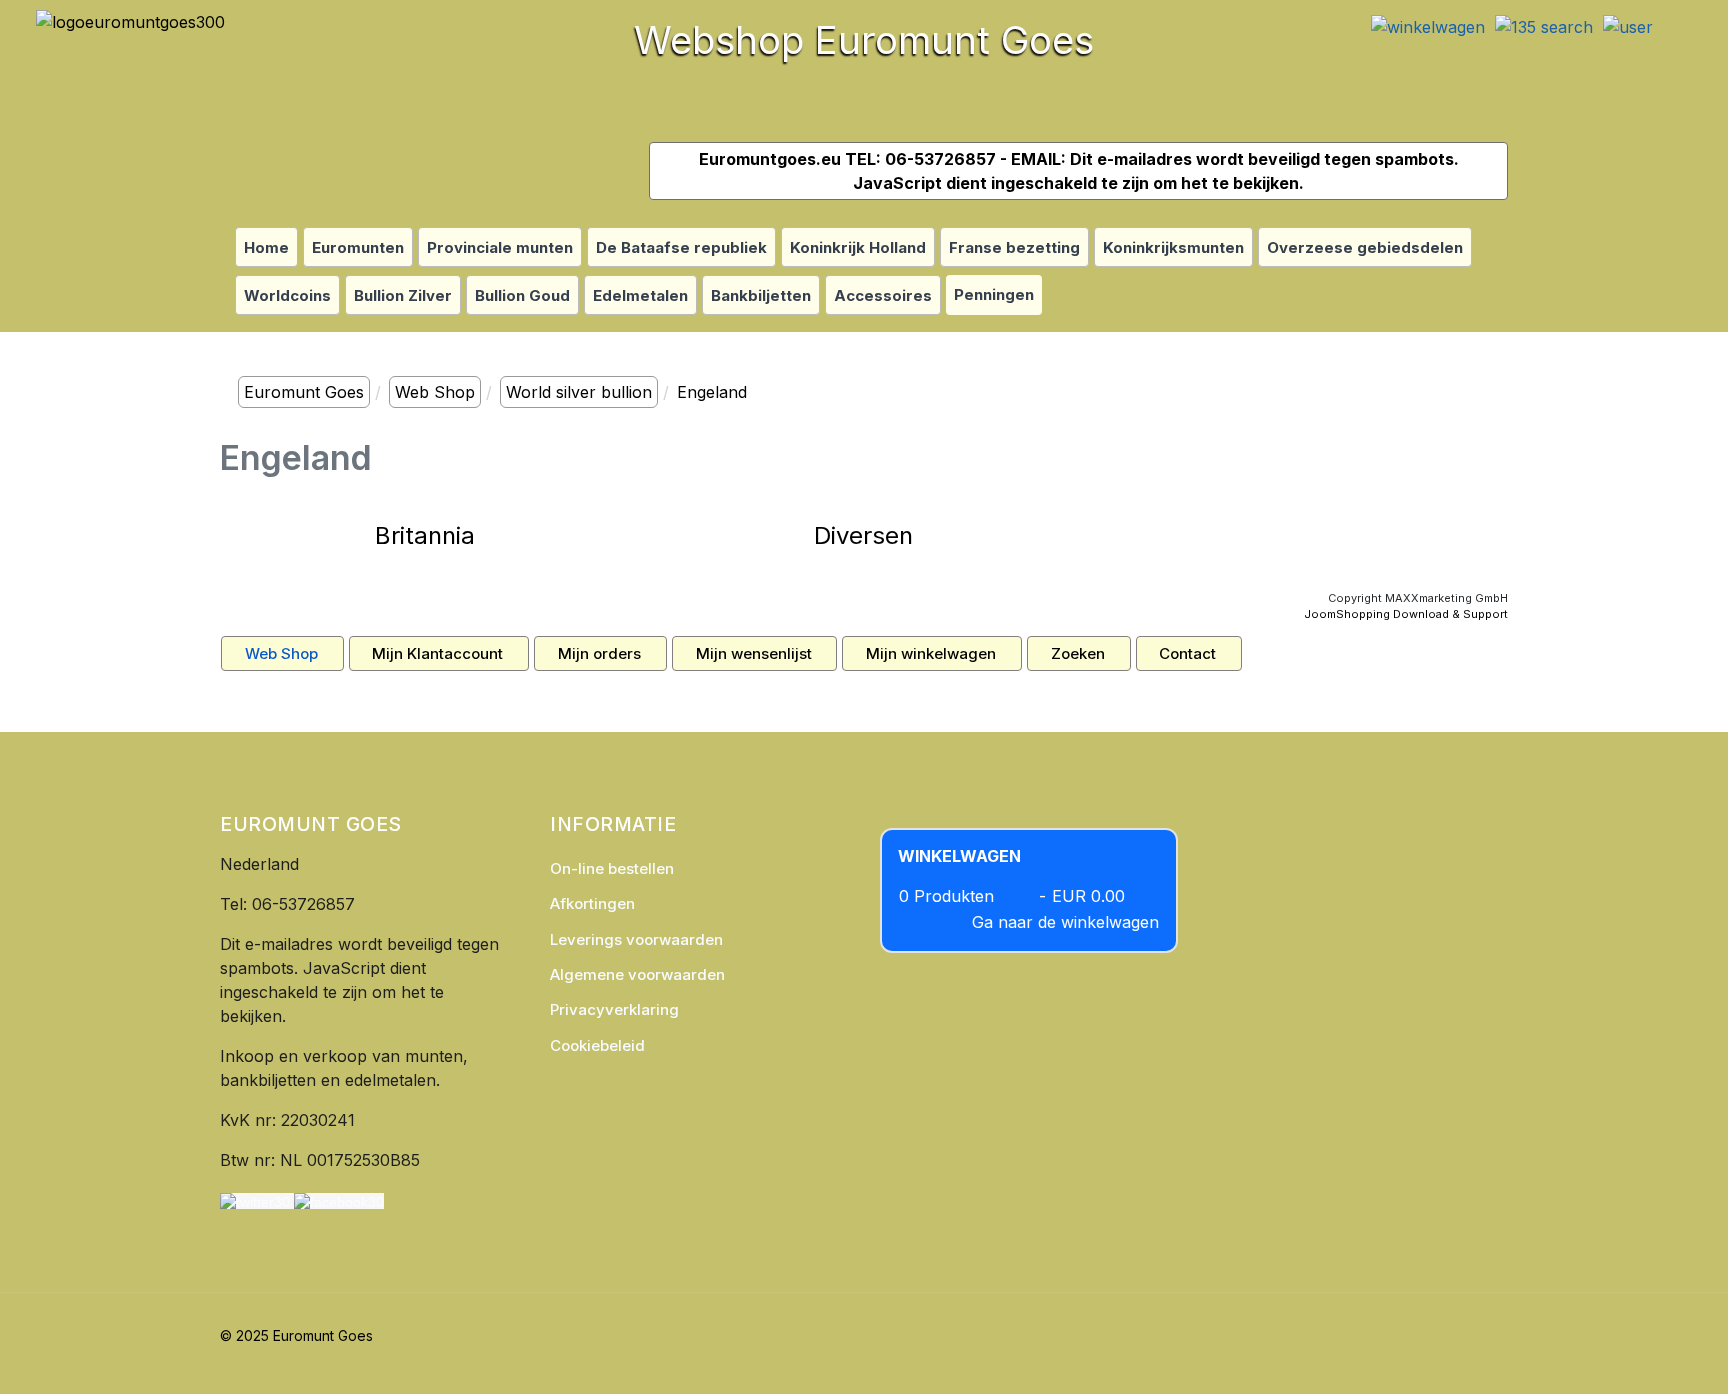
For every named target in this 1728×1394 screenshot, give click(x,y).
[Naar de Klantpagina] (1628, 20)
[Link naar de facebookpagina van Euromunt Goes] (339, 1201)
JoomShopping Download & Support (1406, 614)
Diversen (863, 535)
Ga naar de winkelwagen (1065, 922)
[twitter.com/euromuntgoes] (255, 1201)
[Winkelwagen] (1428, 20)
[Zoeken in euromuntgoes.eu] (1544, 20)
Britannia (425, 535)
